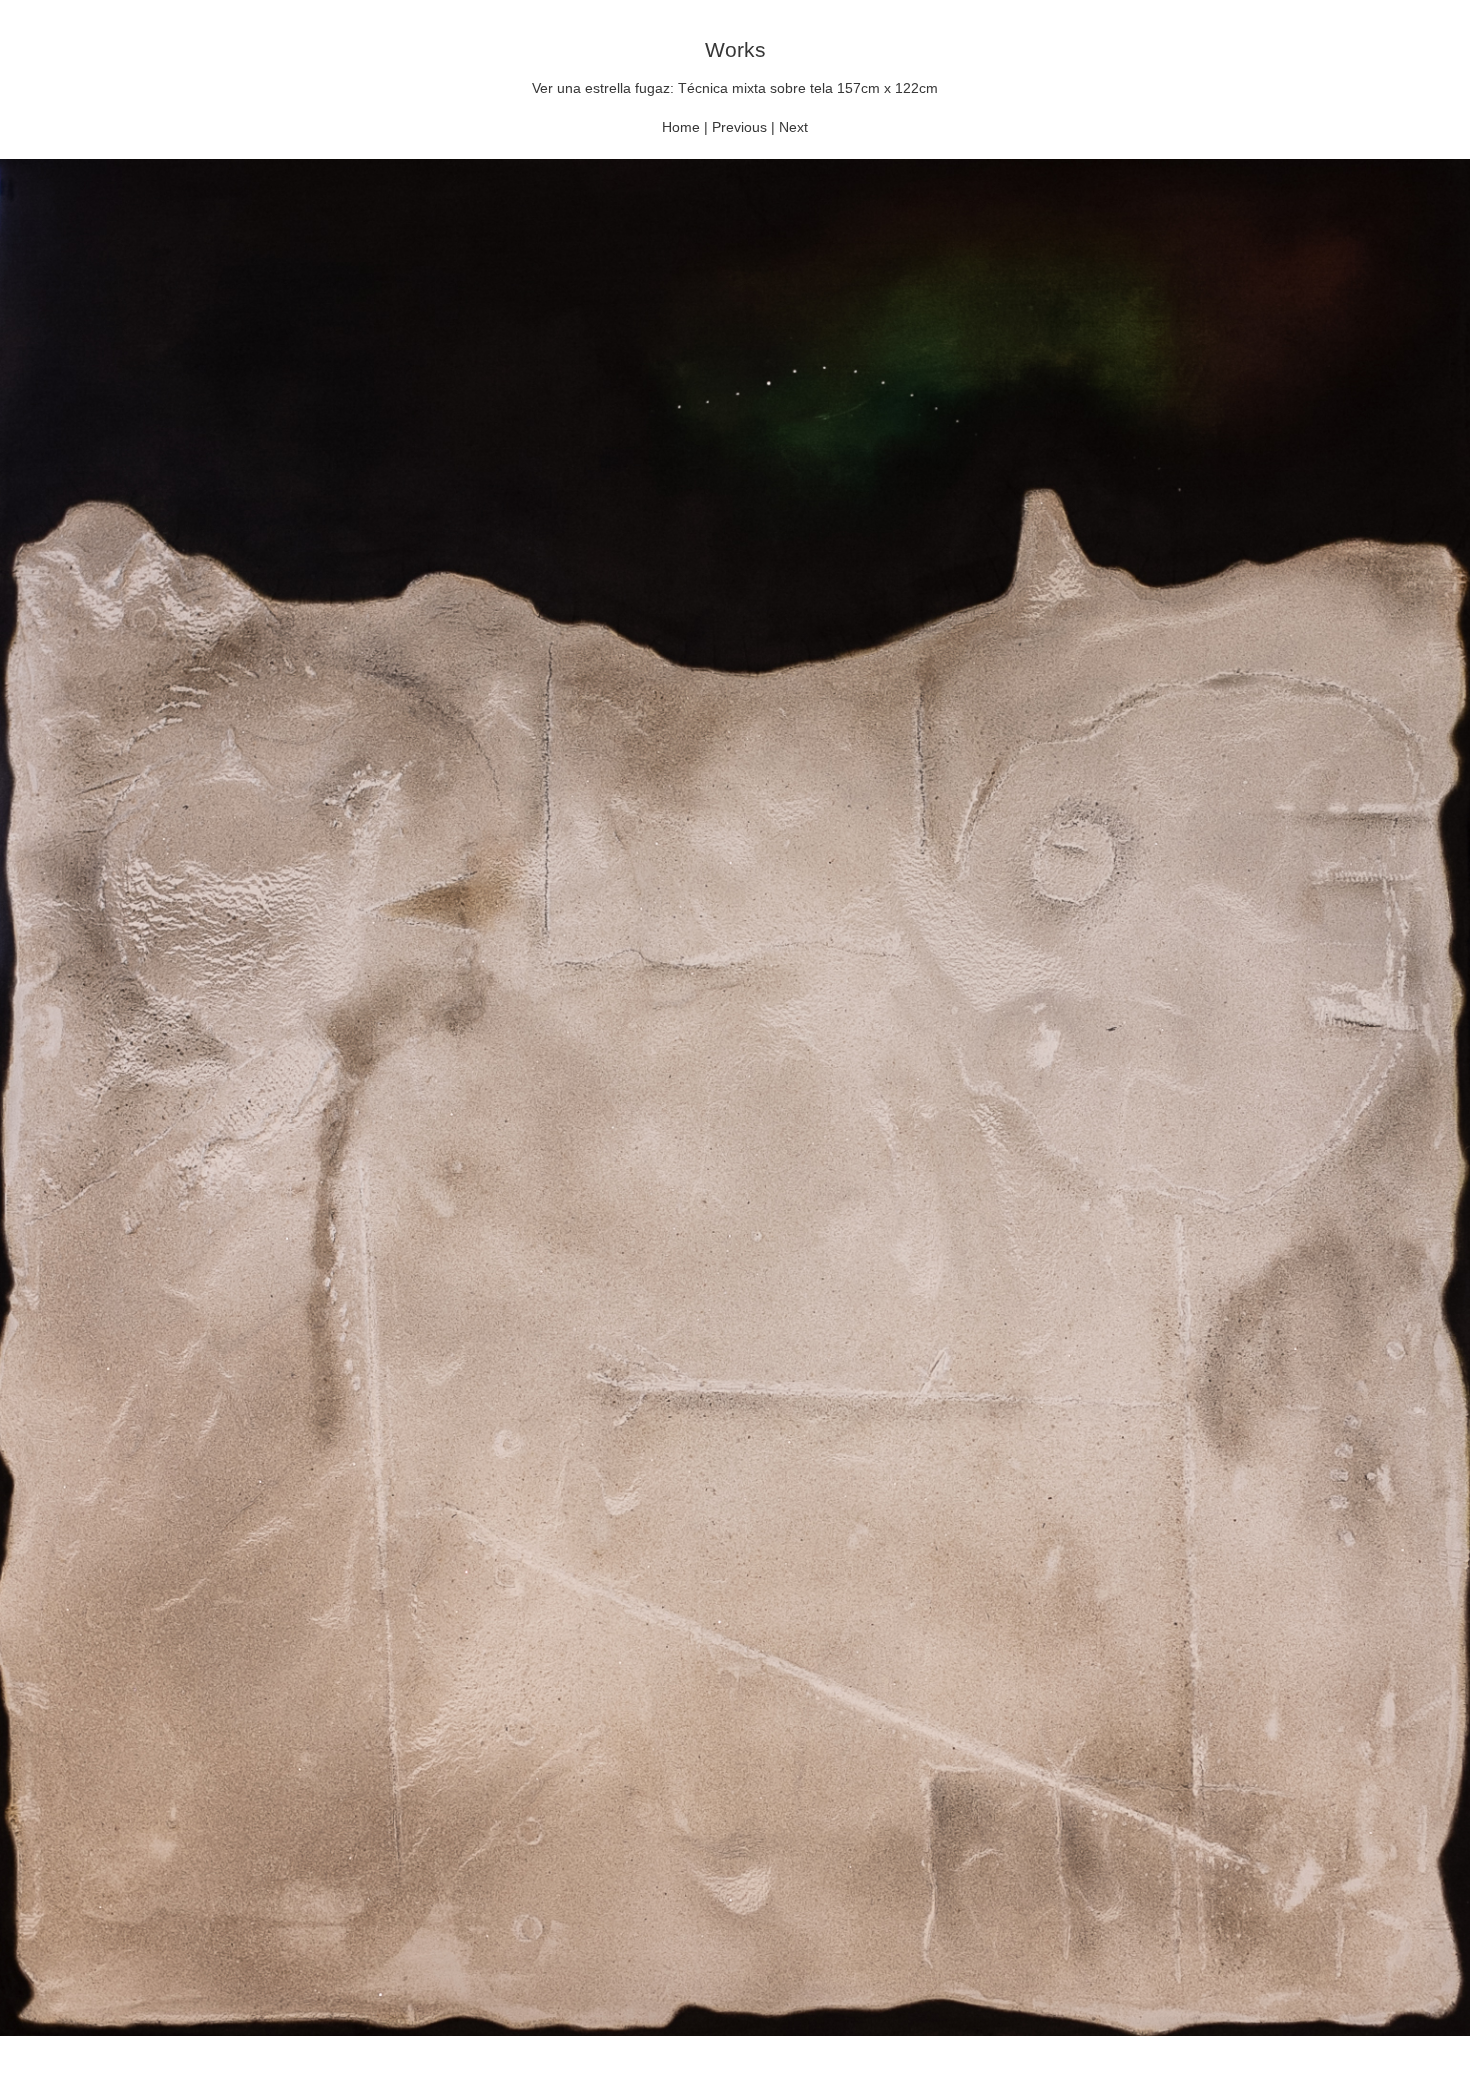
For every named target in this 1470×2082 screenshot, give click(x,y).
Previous (739, 127)
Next (793, 127)
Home (681, 127)
